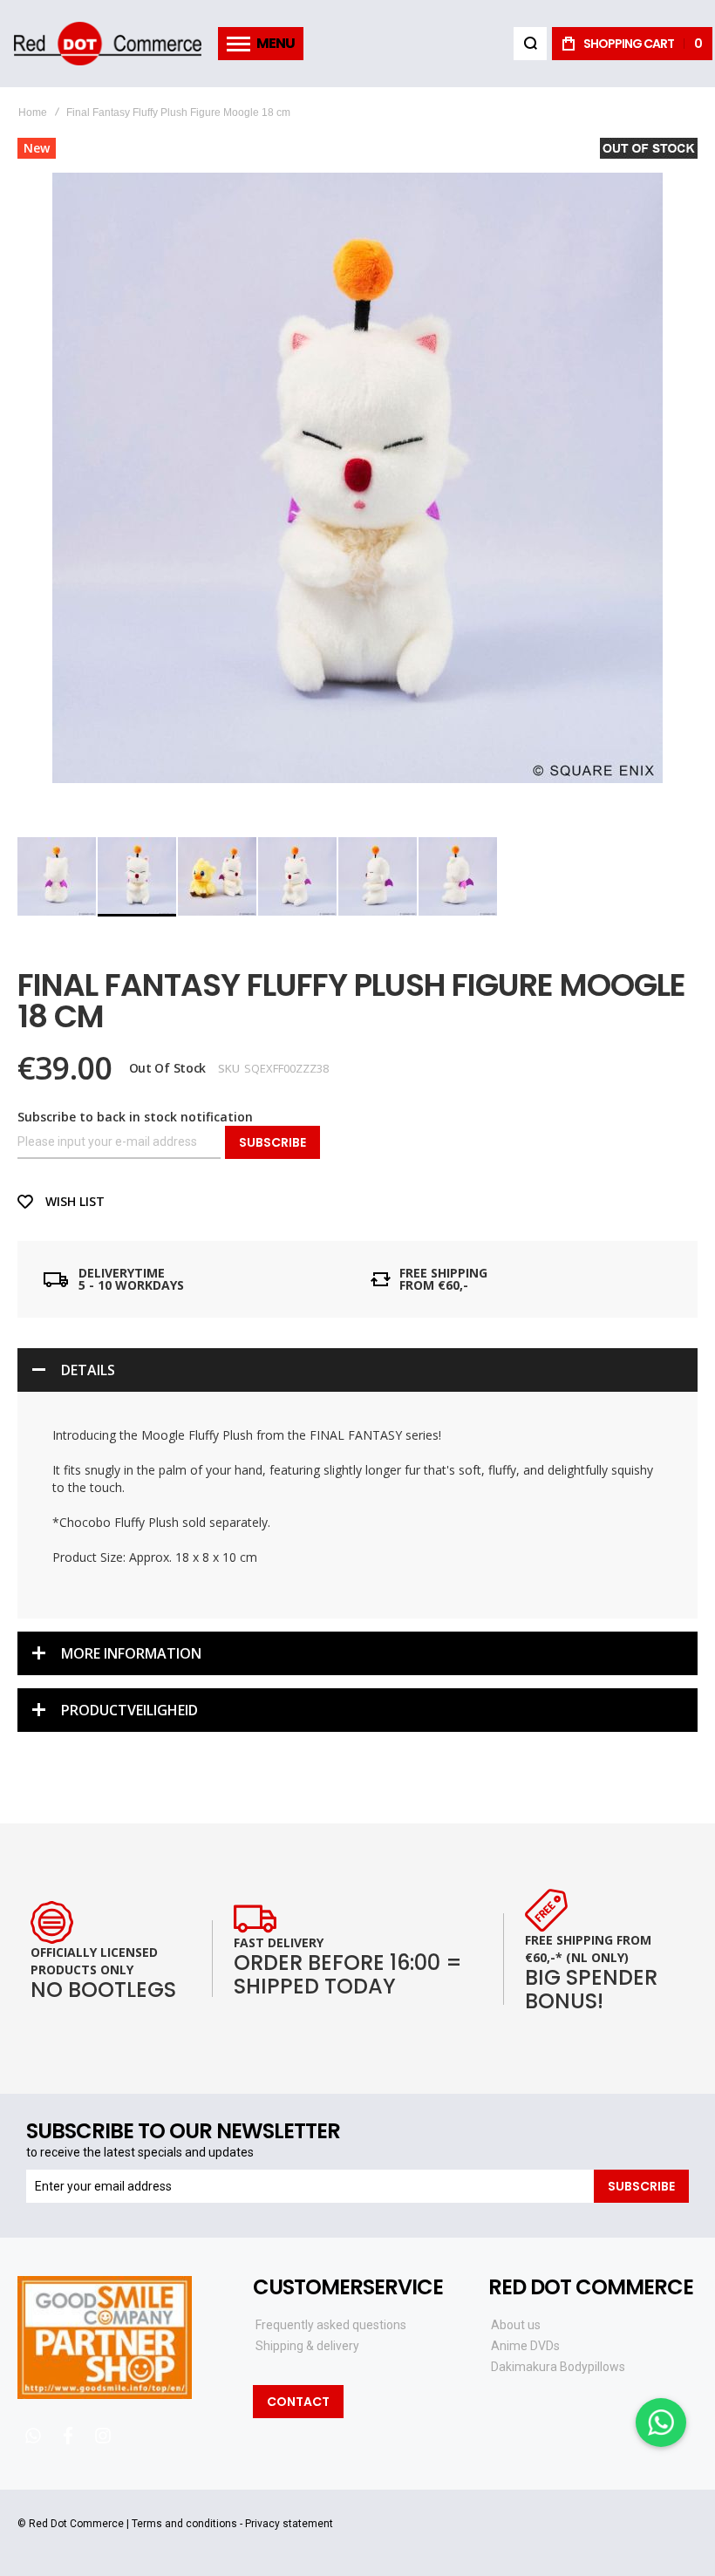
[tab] (357, 1370)
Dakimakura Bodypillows (558, 2367)
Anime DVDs (525, 2346)
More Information (131, 1653)
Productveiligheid (129, 1710)
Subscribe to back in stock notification (135, 1117)
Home (33, 112)
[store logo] (107, 44)
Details (88, 1370)
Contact (298, 2402)
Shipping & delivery (307, 2346)
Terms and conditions (184, 2524)
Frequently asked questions (331, 2325)
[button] (58, 876)
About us (516, 2325)
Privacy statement (289, 2524)
